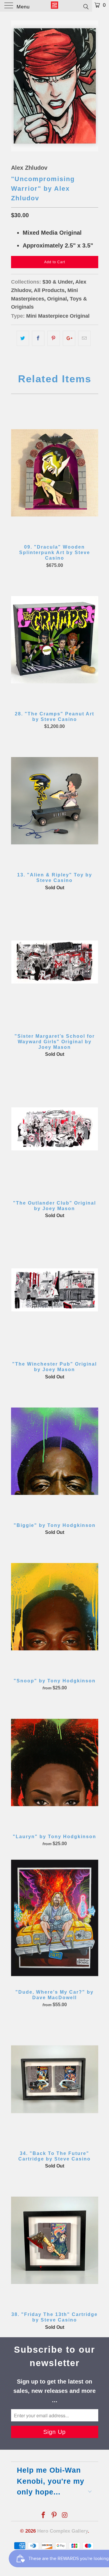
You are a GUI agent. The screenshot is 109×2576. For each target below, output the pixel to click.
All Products (49, 290)
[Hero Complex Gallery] (55, 6)
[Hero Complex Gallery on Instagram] (65, 2516)
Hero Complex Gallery (62, 2531)
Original (57, 299)
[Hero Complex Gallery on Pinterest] (54, 2516)
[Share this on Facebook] (38, 338)
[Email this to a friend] (84, 338)
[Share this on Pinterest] (54, 338)
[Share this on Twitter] (23, 338)
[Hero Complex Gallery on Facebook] (44, 2516)
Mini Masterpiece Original (58, 316)
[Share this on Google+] (69, 338)
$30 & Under (58, 282)
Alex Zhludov (29, 168)
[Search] (86, 6)
